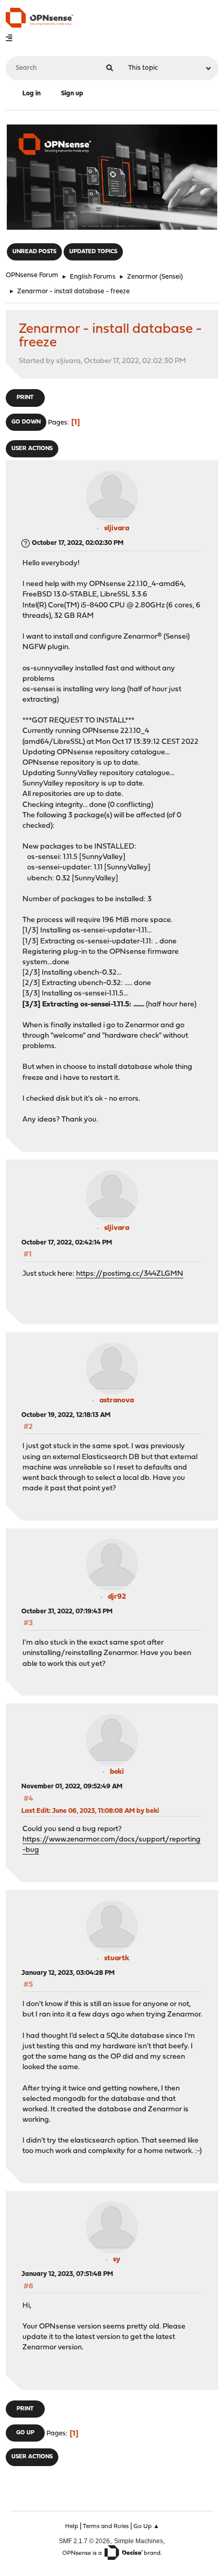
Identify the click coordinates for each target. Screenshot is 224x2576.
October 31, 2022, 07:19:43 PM (67, 1611)
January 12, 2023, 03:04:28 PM (68, 1973)
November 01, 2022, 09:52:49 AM (72, 1787)
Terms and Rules (106, 2527)
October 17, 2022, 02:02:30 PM (78, 543)
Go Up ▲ (146, 2527)
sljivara (117, 528)
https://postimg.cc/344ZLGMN (130, 1274)
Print (25, 398)
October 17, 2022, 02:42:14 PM (67, 1243)
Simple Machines (139, 2541)
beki (117, 1772)
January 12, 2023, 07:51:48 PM (67, 2274)
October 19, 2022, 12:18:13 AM (66, 1415)
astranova (117, 1401)
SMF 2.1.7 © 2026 (84, 2541)
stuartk (117, 1958)
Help (72, 2527)
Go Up (25, 2433)
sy (117, 2260)
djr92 (117, 1597)
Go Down (26, 422)
